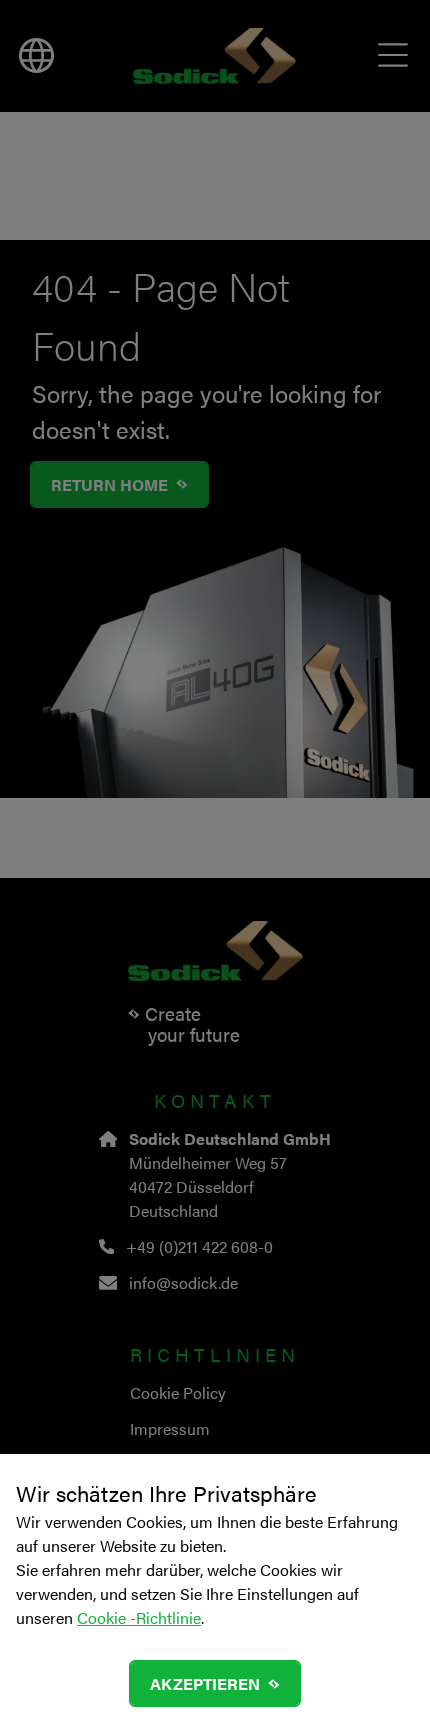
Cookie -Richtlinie (139, 1617)
